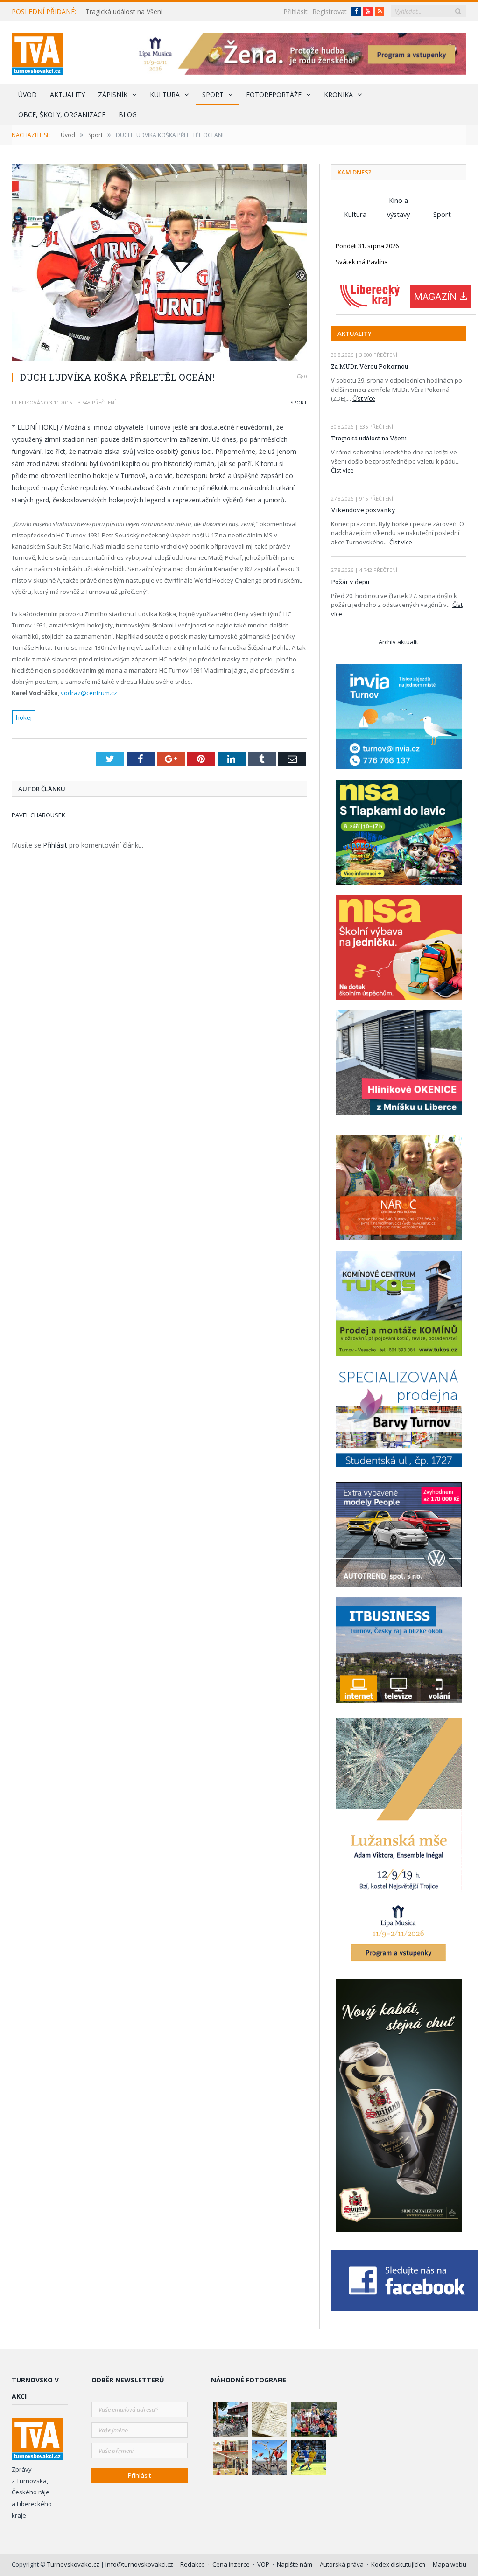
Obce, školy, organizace (62, 115)
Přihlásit (295, 11)
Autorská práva (342, 2564)
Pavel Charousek (39, 815)
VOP (263, 2564)
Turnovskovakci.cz (74, 2564)
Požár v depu (350, 582)
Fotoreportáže (274, 94)
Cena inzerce (231, 2564)
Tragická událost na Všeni (124, 12)
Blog (128, 115)
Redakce (193, 2564)
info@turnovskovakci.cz (139, 2564)
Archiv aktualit (398, 642)
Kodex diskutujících (398, 2564)
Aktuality (67, 94)
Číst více (364, 398)
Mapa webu (450, 2564)
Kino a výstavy (398, 201)
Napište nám (295, 2564)
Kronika (338, 94)
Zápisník (113, 94)
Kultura (165, 94)
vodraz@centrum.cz (89, 693)
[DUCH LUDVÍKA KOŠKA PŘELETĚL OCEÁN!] (159, 264)
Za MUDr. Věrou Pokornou (369, 366)
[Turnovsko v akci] (37, 52)
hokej (24, 717)
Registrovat (330, 11)
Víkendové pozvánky (363, 510)
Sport (213, 94)
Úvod (28, 94)
